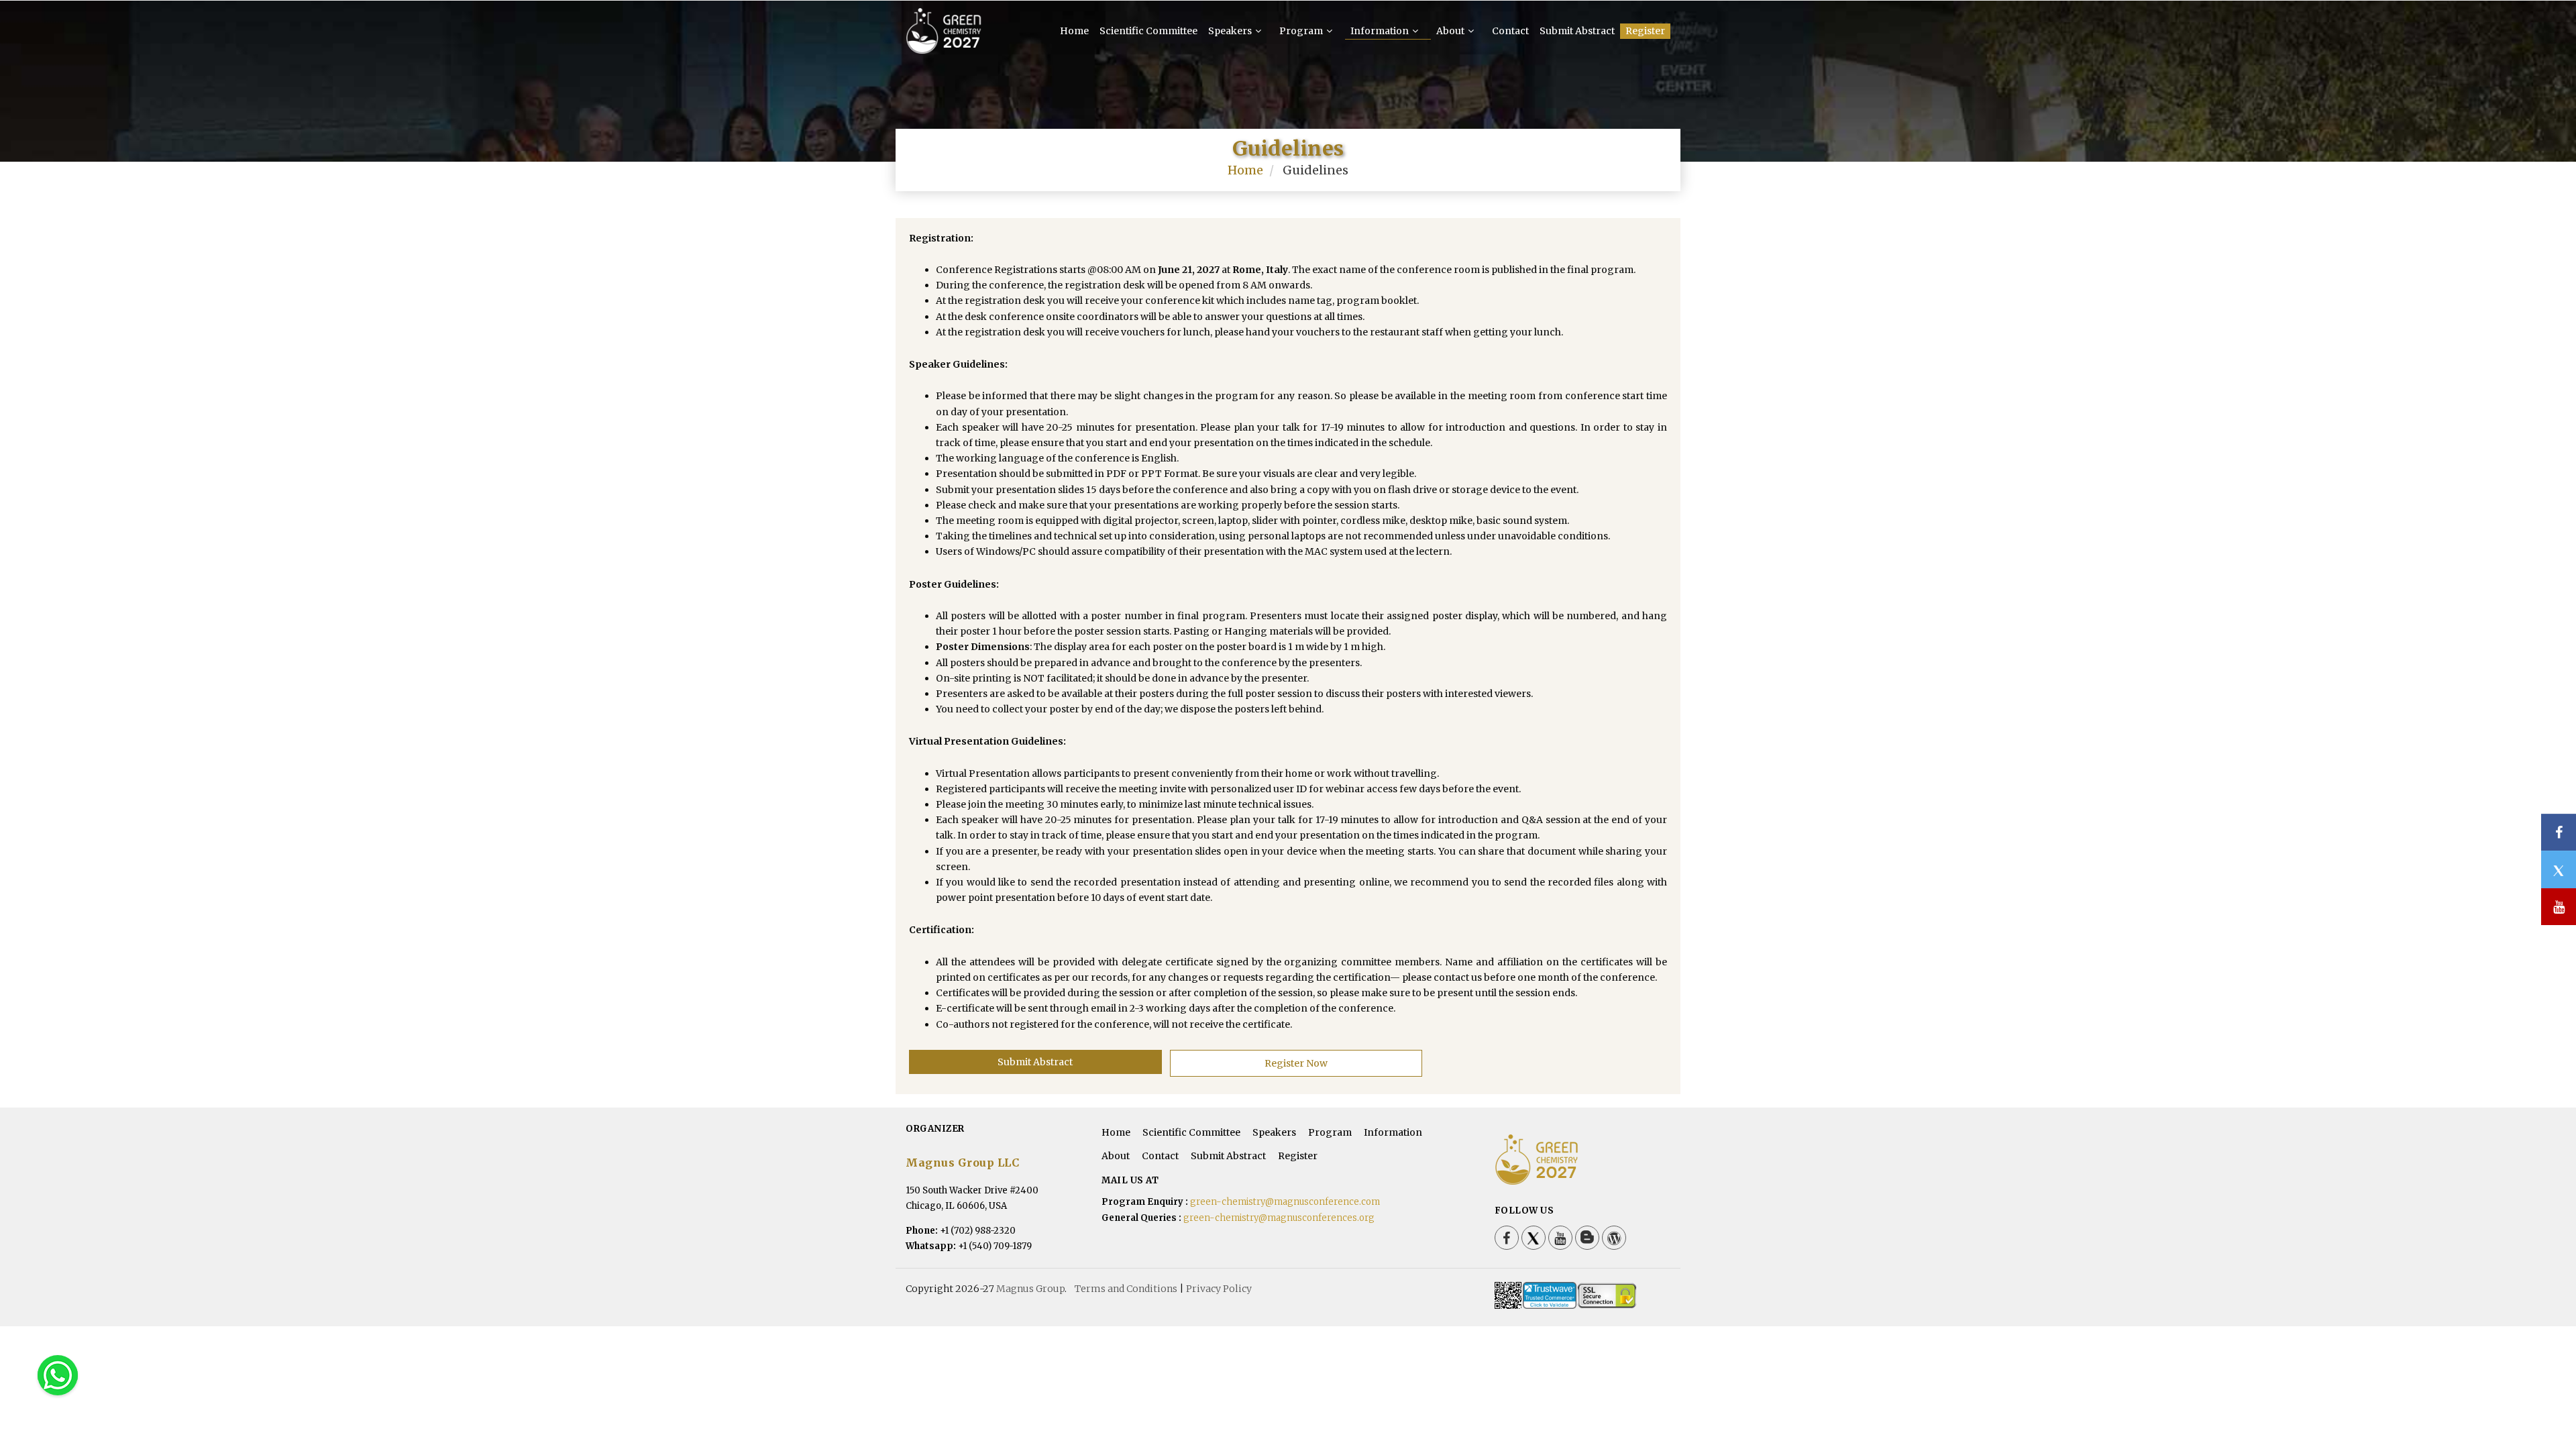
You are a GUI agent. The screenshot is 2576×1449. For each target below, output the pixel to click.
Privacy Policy (1219, 1289)
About (1451, 31)
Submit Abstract (1577, 31)
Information (1381, 31)
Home (1074, 31)
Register (1645, 31)
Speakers (1231, 31)
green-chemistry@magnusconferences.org (1279, 1218)
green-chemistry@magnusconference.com (1285, 1202)
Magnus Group (1030, 1289)
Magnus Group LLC (962, 1163)
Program (1302, 31)
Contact (1510, 31)
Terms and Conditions (1126, 1289)
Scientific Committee (1148, 31)
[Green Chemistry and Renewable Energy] (944, 48)
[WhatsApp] (58, 1375)
